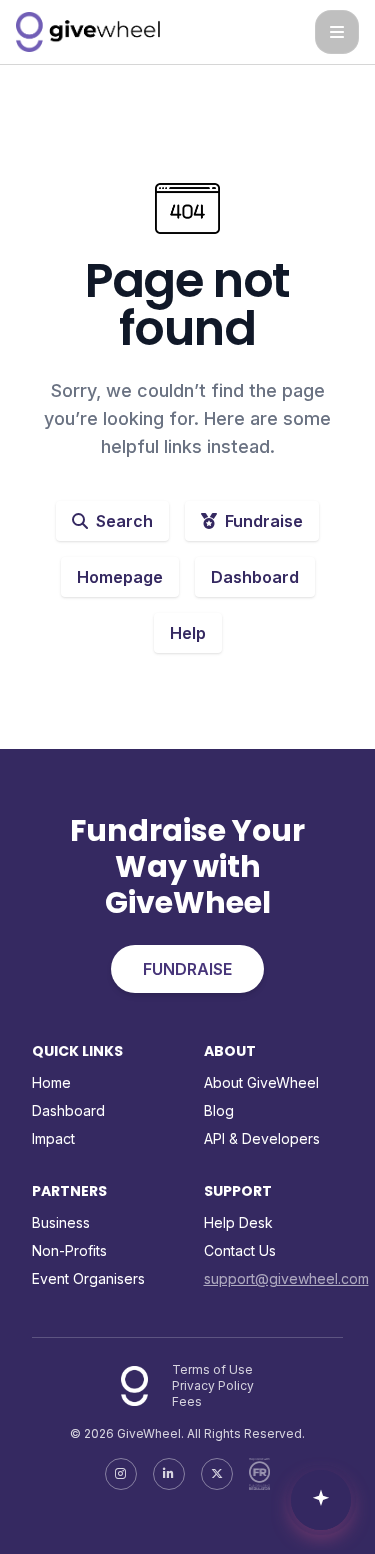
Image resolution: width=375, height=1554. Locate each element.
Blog (219, 1110)
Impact (53, 1138)
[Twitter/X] (217, 1474)
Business (61, 1222)
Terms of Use (212, 1369)
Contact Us (240, 1250)
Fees (187, 1401)
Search (124, 521)
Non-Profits (69, 1250)
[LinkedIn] (169, 1474)
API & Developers (262, 1138)
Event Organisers (88, 1278)
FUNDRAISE (187, 969)
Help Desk (238, 1222)
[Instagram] (121, 1474)
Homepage (120, 577)
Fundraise (264, 521)
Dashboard (255, 577)
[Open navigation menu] (337, 32)
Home (51, 1082)
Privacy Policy (213, 1385)
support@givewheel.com (286, 1278)
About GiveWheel (261, 1082)
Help (188, 633)
